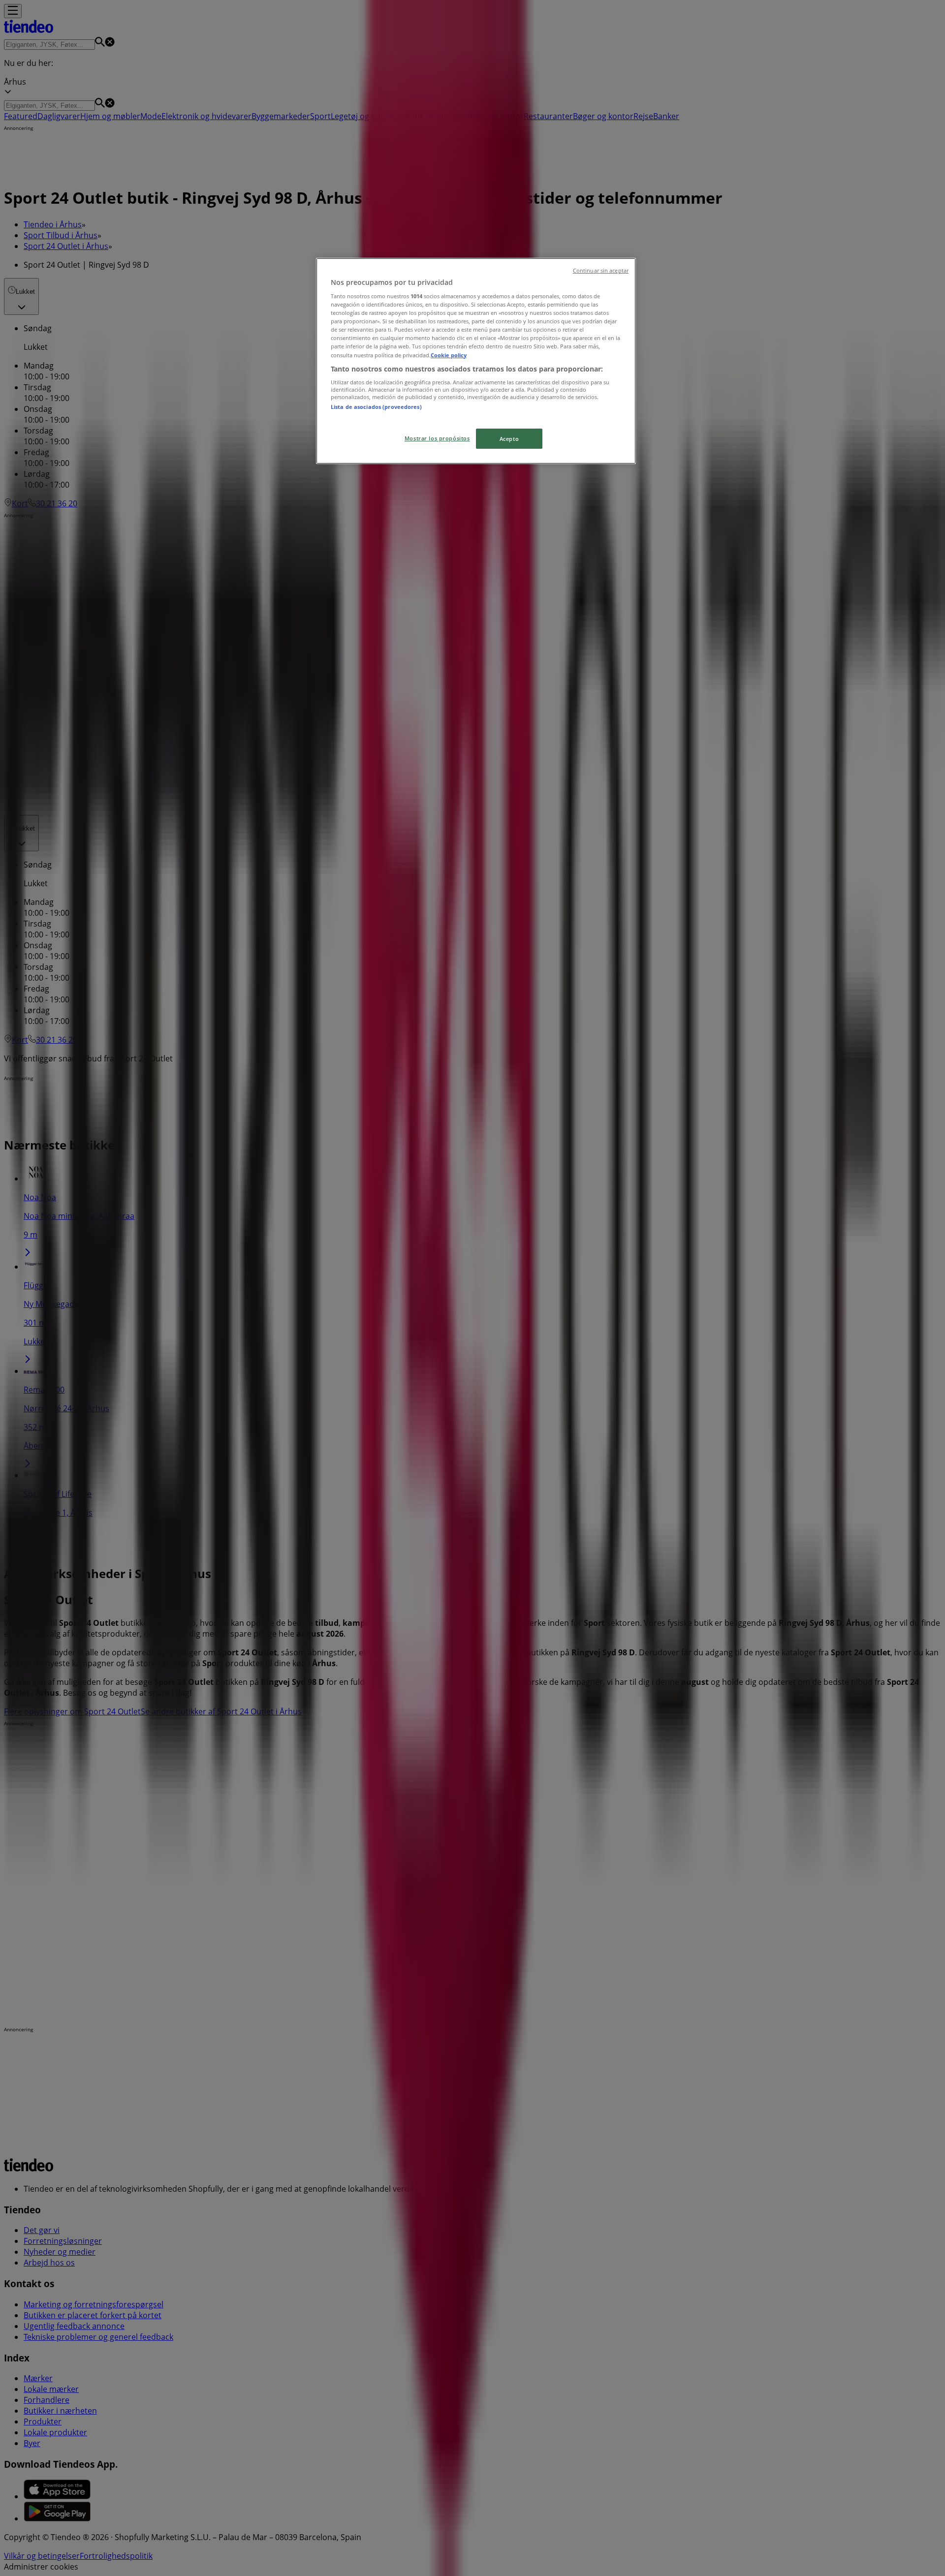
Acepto (509, 439)
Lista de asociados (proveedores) (376, 407)
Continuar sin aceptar (601, 271)
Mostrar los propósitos (437, 438)
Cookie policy (449, 355)
